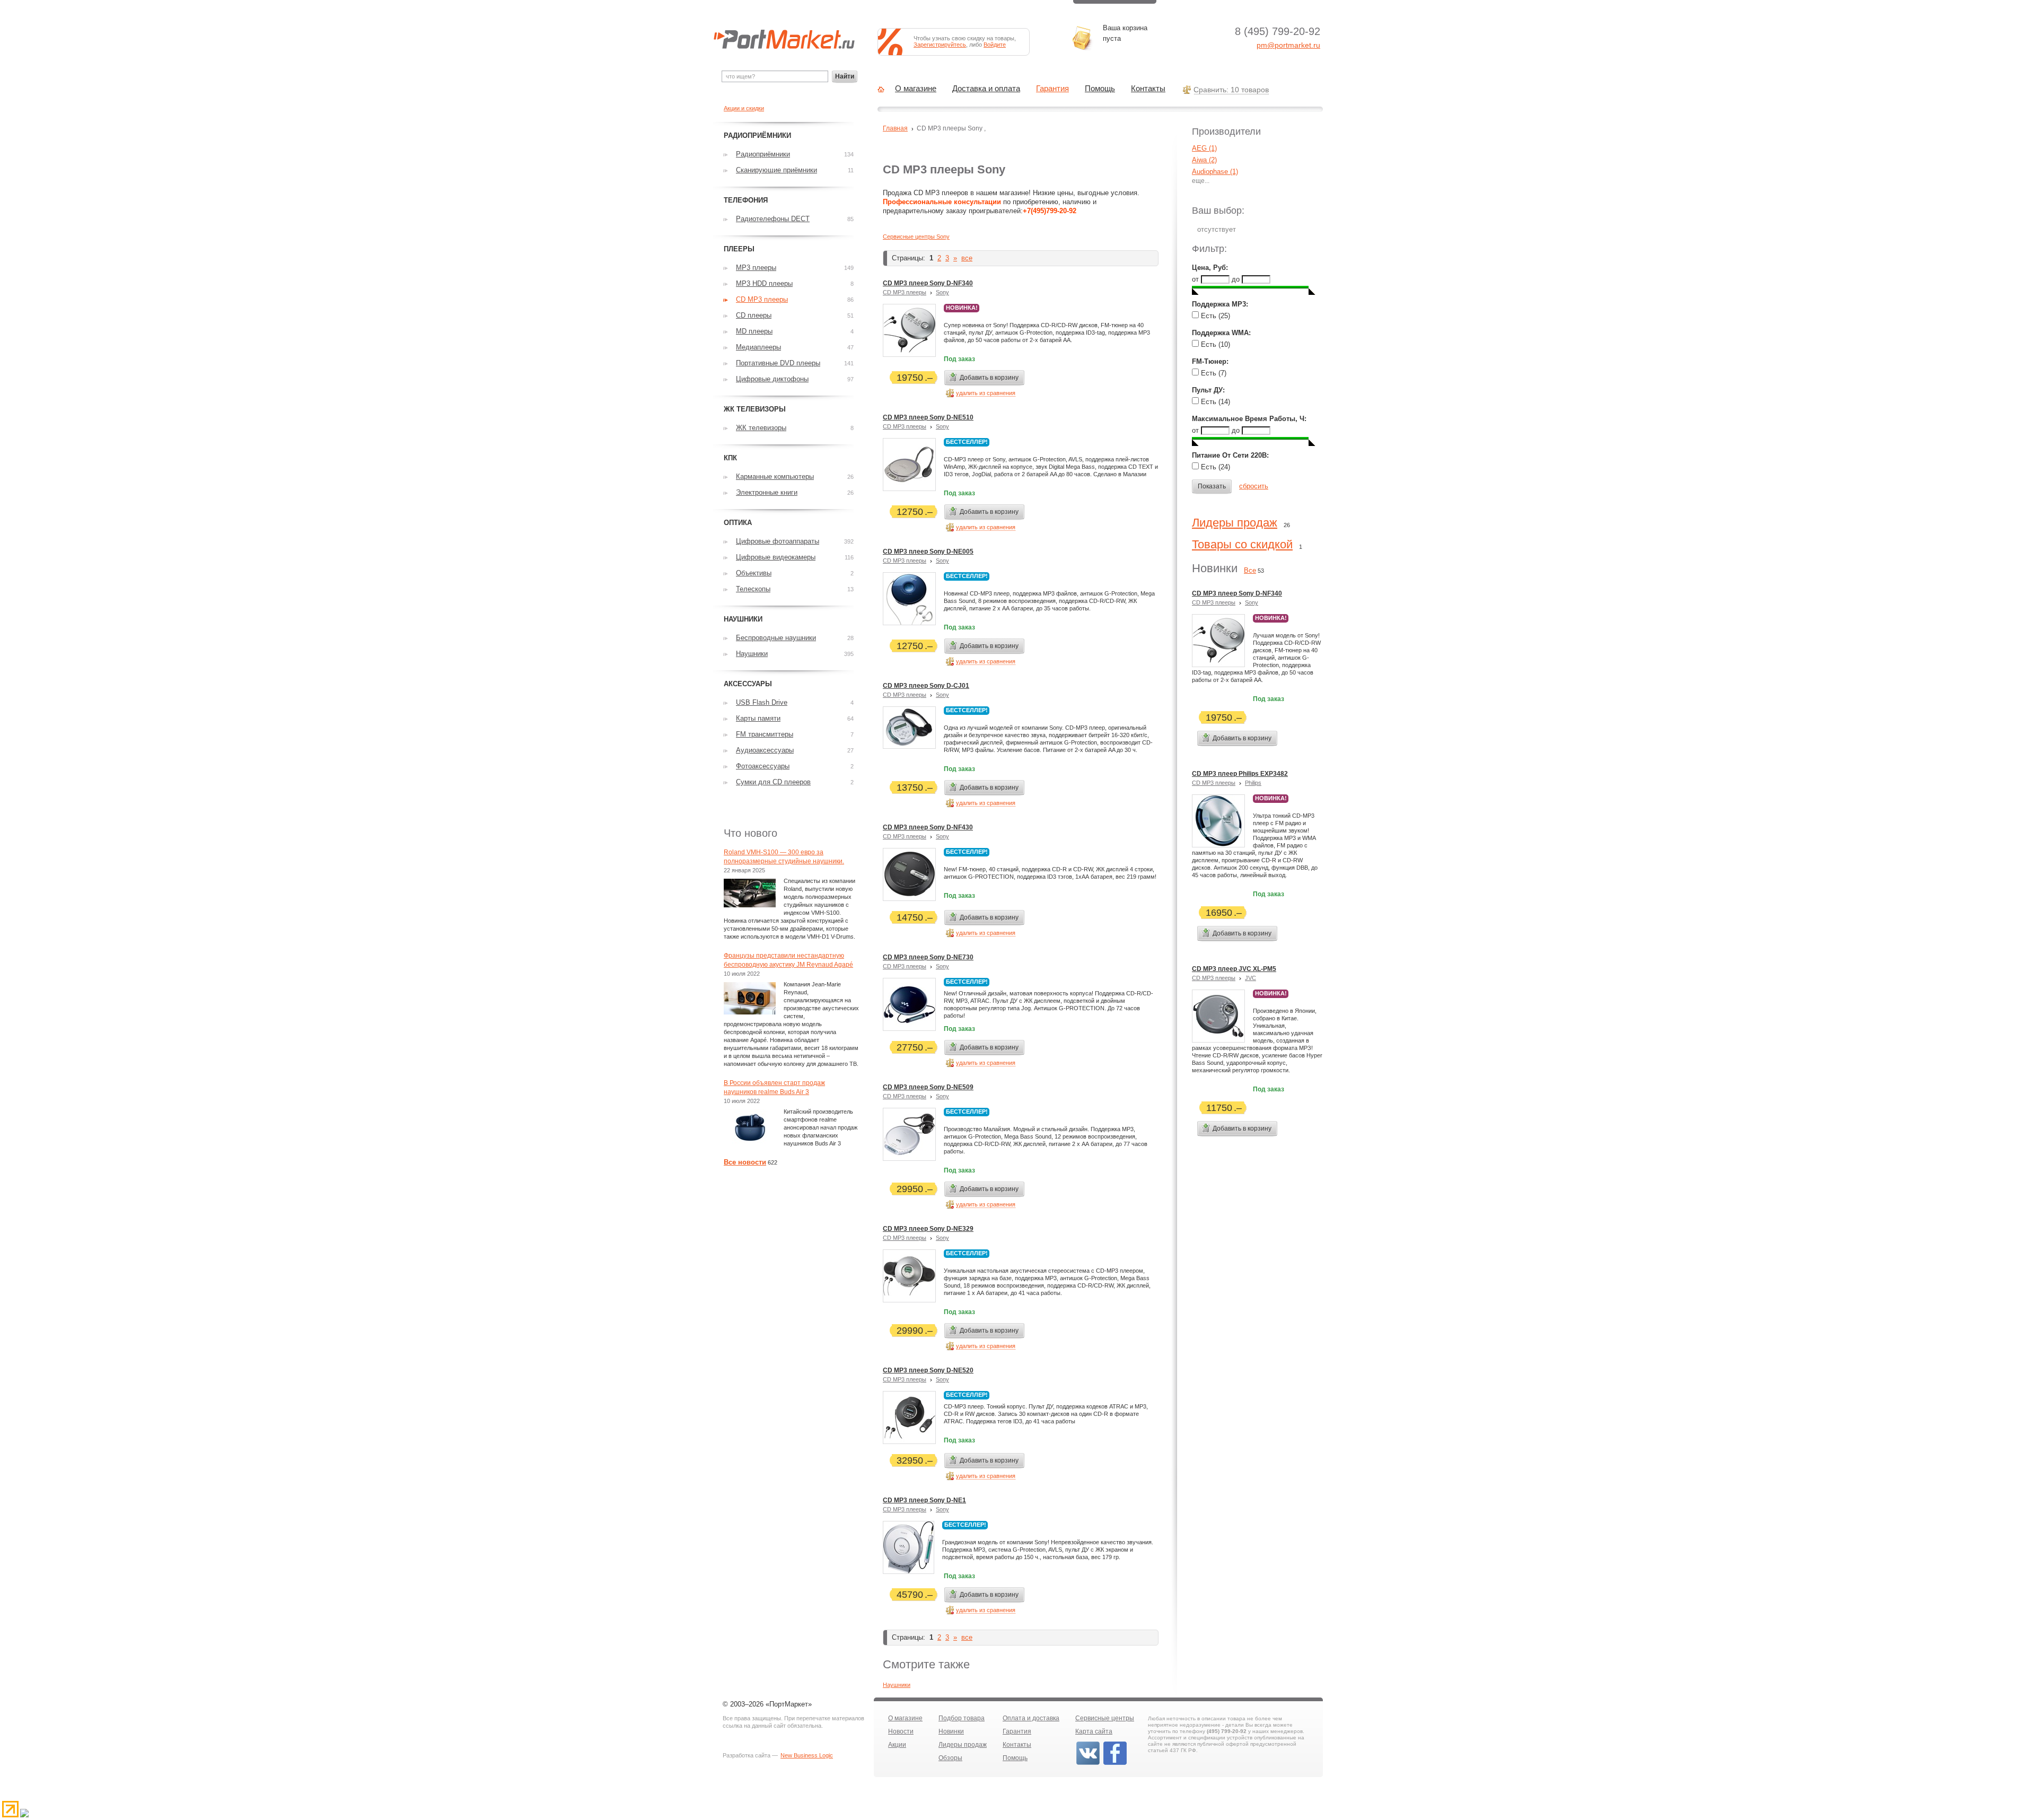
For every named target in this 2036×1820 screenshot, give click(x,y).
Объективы (754, 573)
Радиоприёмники (763, 154)
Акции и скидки (744, 108)
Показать (1212, 486)
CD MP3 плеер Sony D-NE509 (928, 1087)
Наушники (897, 1685)
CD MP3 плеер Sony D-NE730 (928, 957)
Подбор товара (962, 1718)
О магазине (916, 89)
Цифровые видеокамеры (776, 557)
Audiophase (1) (1215, 172)
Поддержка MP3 (1219, 304)
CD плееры (754, 315)
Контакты (1148, 89)
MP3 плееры (756, 268)
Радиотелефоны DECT (773, 219)
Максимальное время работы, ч (1248, 419)
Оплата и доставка (1031, 1718)
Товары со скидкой (1242, 544)
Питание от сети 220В (1229, 455)
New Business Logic (807, 1755)
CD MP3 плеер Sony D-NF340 (928, 283)
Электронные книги (767, 492)
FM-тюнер (1209, 361)
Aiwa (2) (1204, 160)
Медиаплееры (758, 347)
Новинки (951, 1731)
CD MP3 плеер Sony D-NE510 (928, 417)
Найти (845, 76)
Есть (1214, 316)
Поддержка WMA (1220, 333)
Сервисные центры (1105, 1718)
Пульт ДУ (1207, 390)
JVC (1250, 978)
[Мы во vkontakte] (1088, 1764)
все (967, 258)
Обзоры (950, 1758)
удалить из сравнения (986, 393)
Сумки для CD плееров (773, 782)
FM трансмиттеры (765, 734)
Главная (895, 128)
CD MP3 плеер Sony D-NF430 (928, 827)
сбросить (1254, 486)
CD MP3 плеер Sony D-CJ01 (926, 686)
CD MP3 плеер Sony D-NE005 (928, 552)
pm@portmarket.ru (1288, 45)
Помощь (1100, 89)
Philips (1253, 783)
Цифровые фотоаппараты (778, 541)
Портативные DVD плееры (778, 363)
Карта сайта (1094, 1731)
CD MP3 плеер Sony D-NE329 (928, 1229)
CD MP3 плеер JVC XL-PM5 (1234, 969)
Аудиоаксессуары (765, 750)
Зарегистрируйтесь (940, 45)
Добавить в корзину (989, 378)
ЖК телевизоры (761, 428)
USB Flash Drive (762, 702)
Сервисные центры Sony (916, 237)
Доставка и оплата (986, 89)
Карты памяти (758, 718)
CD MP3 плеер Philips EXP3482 (1240, 774)
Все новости (745, 1162)
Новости (901, 1731)
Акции (897, 1745)
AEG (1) (1204, 148)
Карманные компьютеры (775, 476)
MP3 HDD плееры (764, 283)
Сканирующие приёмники (776, 170)
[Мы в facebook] (1115, 1764)
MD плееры (754, 331)
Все (1250, 570)
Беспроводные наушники (776, 638)
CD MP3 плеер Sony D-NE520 (928, 1370)
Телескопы (753, 589)
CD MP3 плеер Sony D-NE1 (924, 1500)
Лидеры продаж (1235, 523)
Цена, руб (1209, 268)
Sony (942, 292)
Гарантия (1052, 89)
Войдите (995, 45)
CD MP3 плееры (905, 292)
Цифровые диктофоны (772, 379)
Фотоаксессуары (763, 766)
